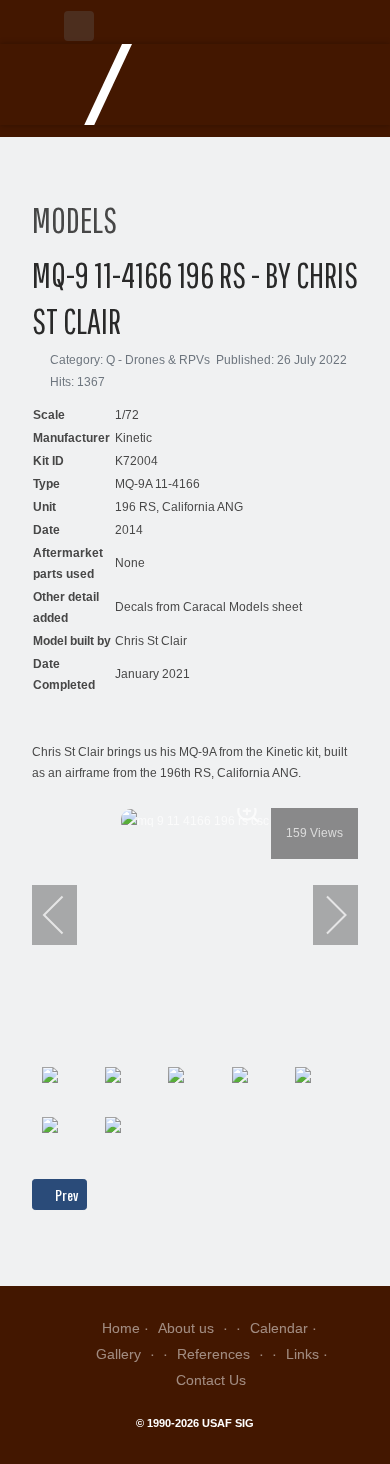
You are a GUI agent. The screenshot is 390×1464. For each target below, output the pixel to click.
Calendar (279, 1328)
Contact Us (211, 1380)
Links (302, 1354)
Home (121, 1328)
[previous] (67, 915)
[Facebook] (79, 26)
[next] (323, 915)
